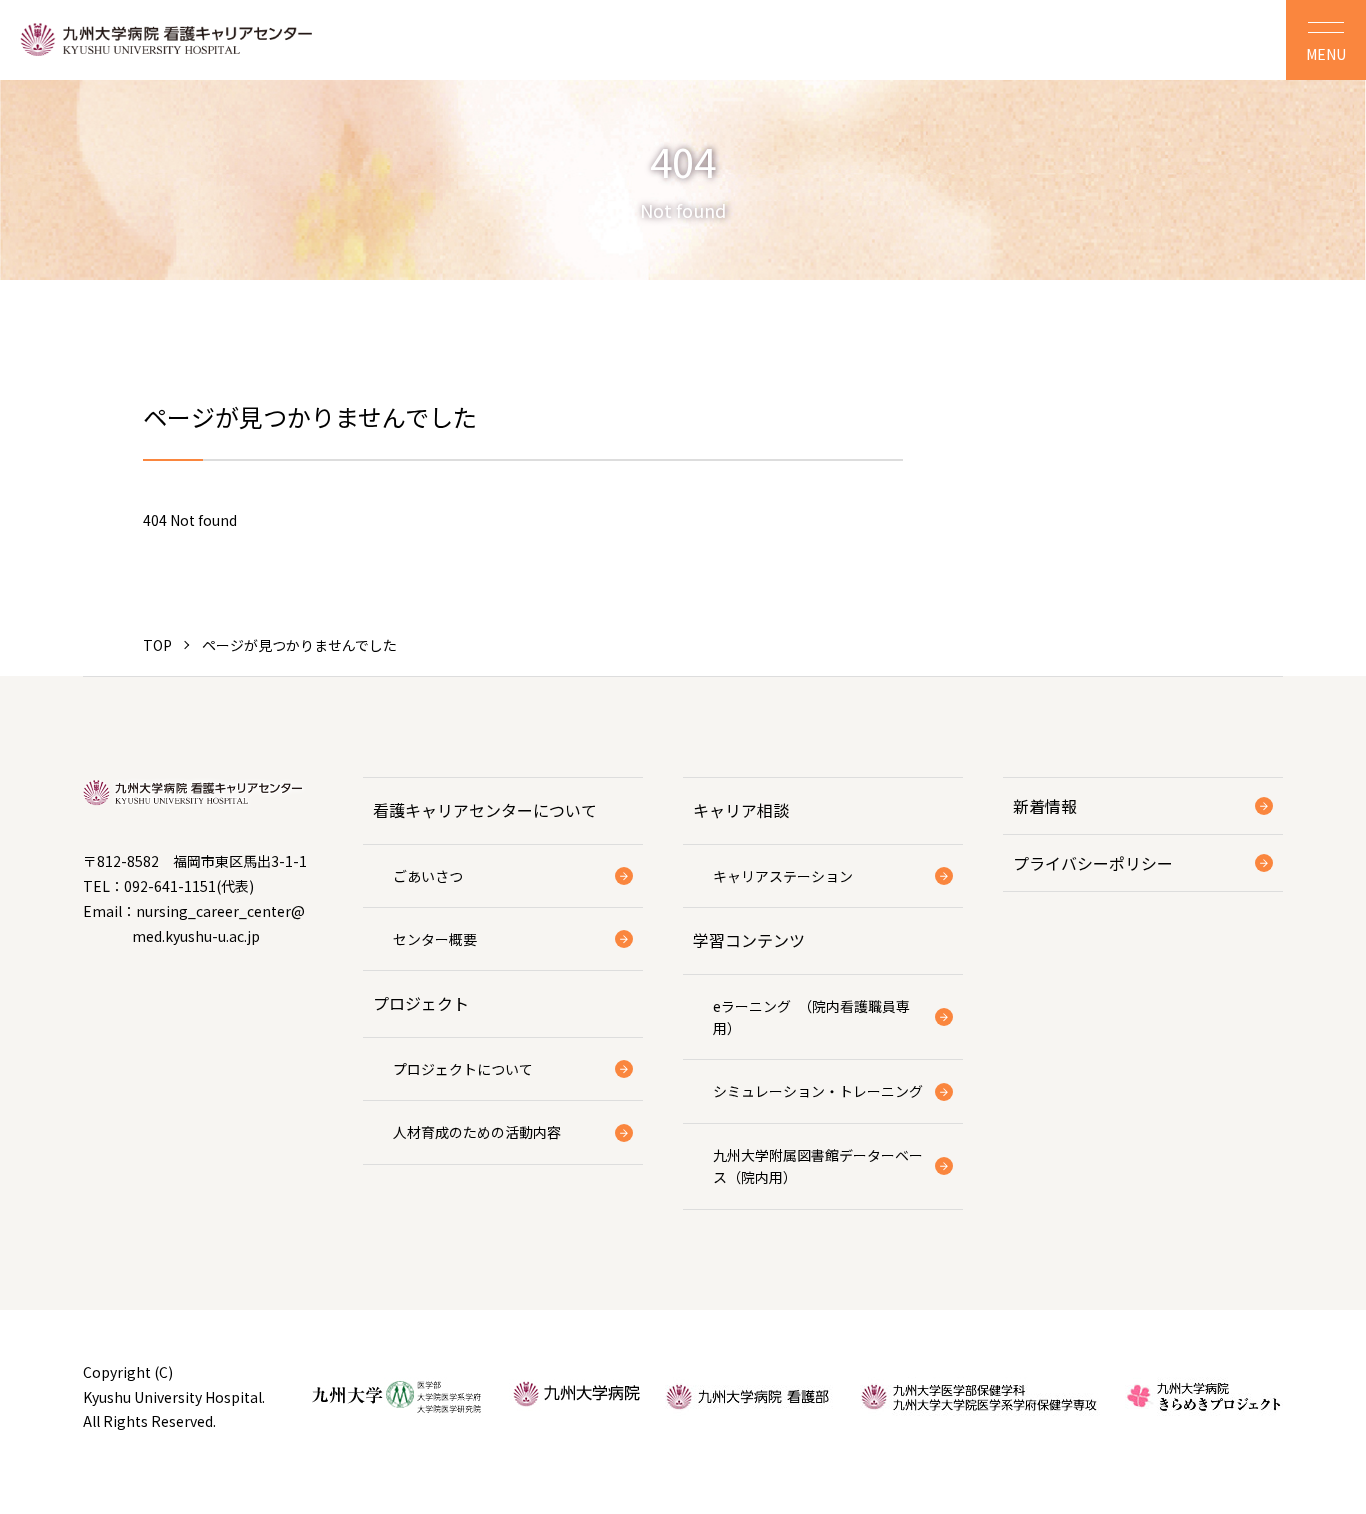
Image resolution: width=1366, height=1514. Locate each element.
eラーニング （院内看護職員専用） (811, 1017)
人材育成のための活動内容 (477, 1132)
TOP (157, 645)
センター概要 (435, 939)
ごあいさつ (428, 876)
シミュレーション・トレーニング (818, 1091)
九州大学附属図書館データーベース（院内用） (818, 1166)
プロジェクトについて (463, 1069)
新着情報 (1045, 806)
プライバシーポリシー (1093, 863)
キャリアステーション (783, 876)
